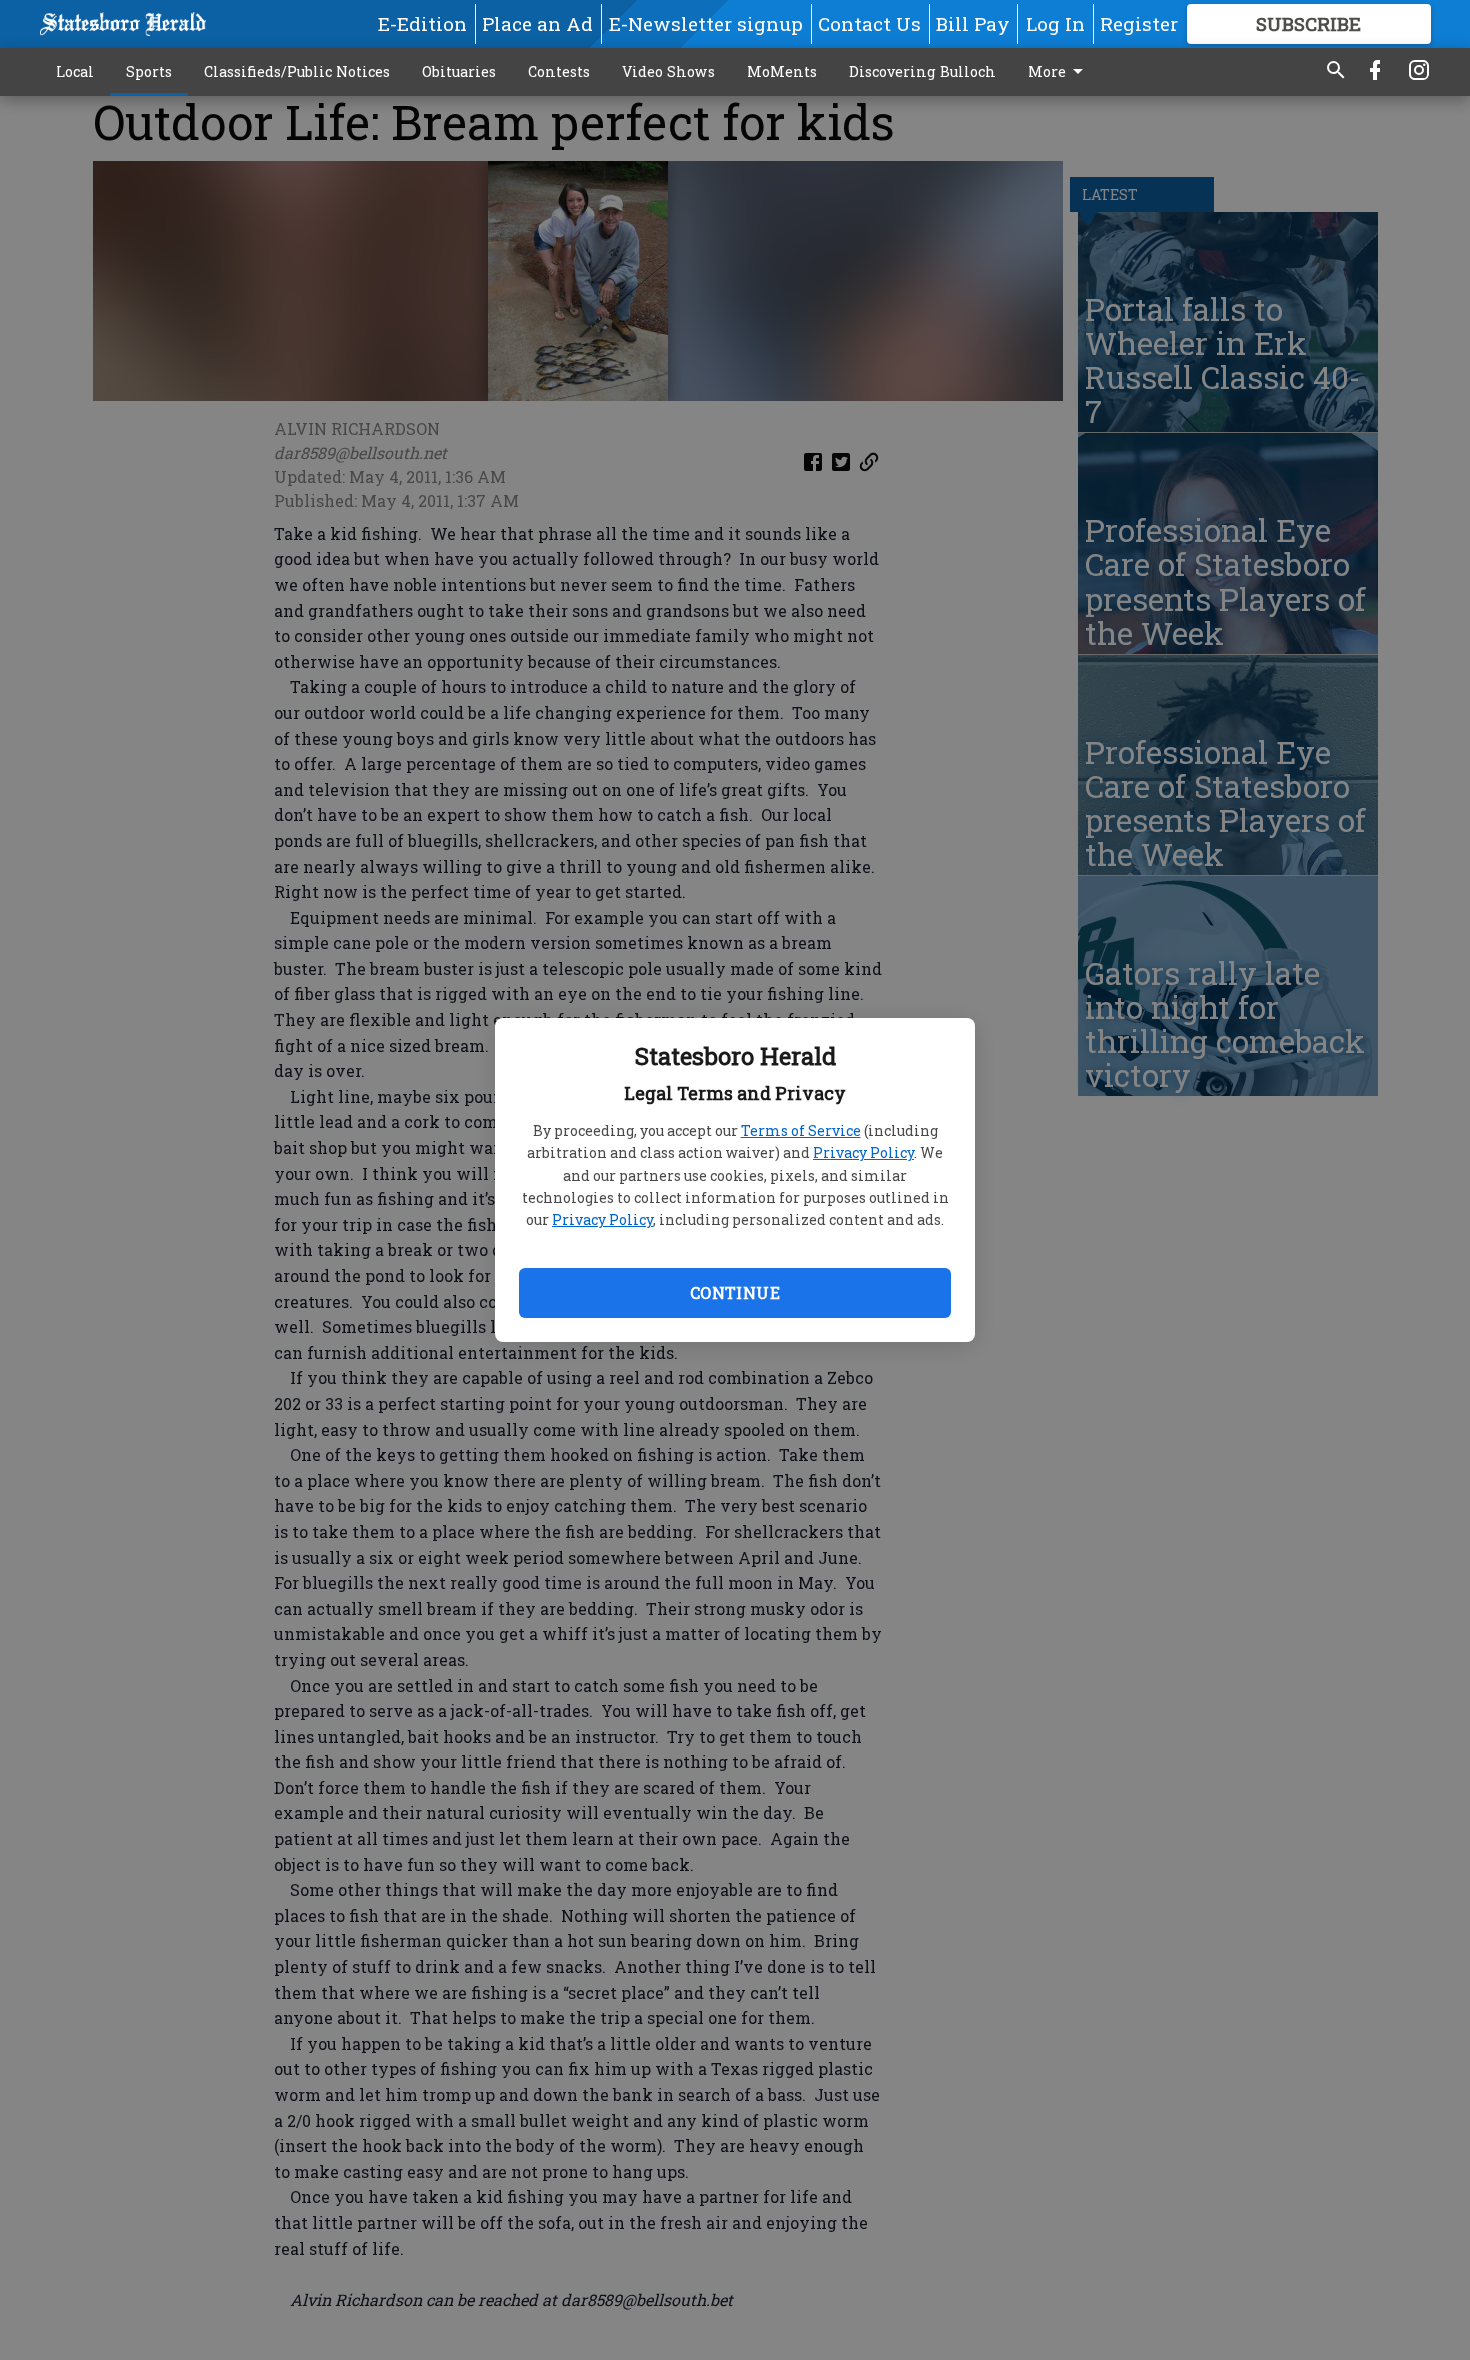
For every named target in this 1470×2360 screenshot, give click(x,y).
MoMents (782, 71)
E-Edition (422, 23)
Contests (559, 71)
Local (75, 71)
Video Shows (668, 71)
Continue (735, 1292)
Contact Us (869, 23)
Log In (1055, 23)
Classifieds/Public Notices (297, 71)
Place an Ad (537, 23)
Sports (149, 71)
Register (1139, 23)
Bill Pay (973, 23)
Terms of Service (801, 1130)
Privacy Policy (863, 1152)
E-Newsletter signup (706, 23)
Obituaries (459, 71)
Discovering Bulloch (922, 71)
